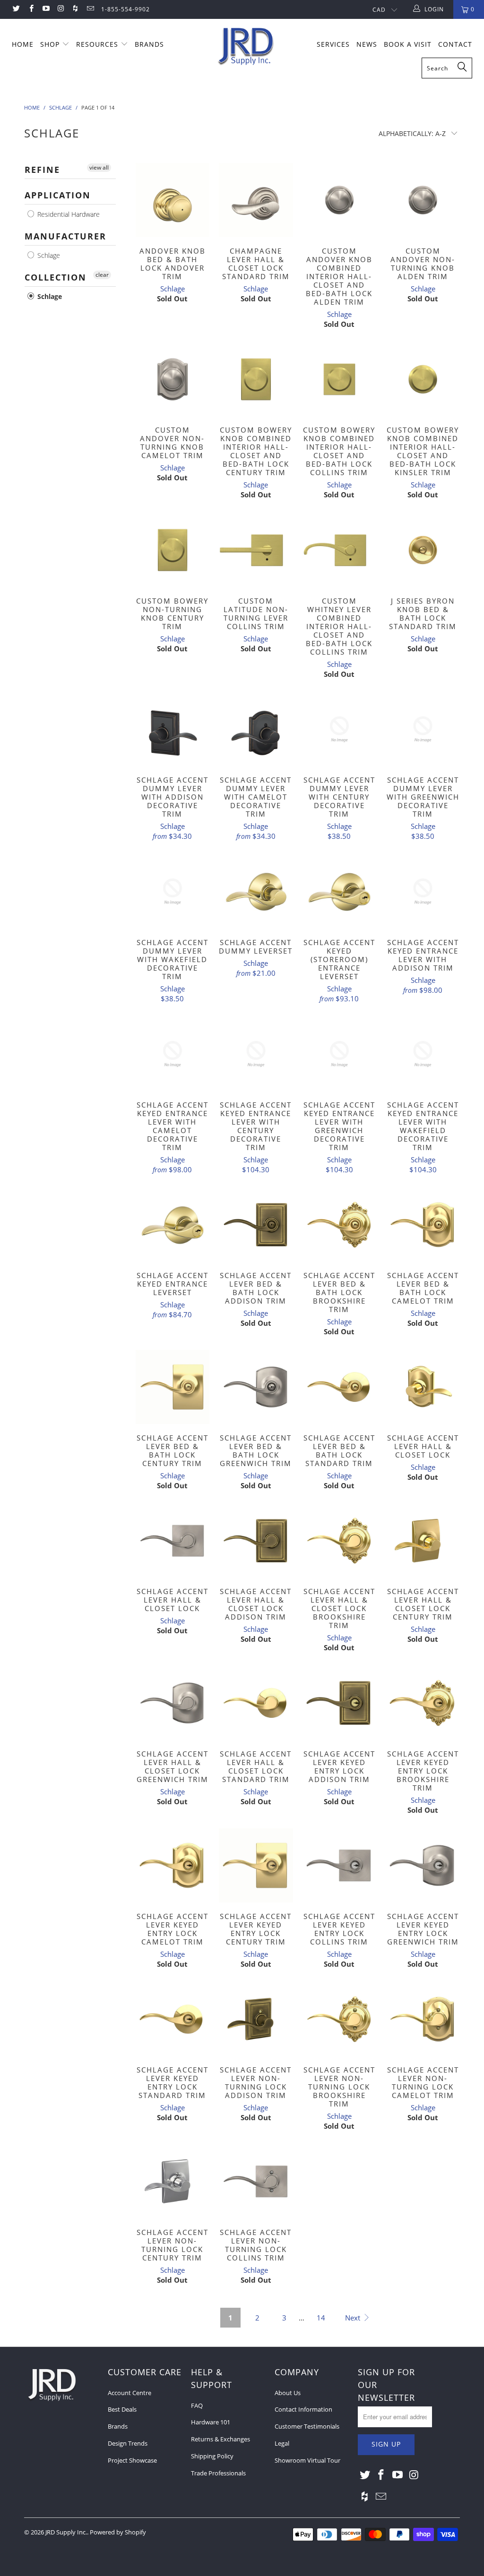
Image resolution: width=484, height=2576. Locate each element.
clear (102, 275)
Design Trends (128, 2443)
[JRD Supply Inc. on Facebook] (30, 9)
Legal (282, 2443)
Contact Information (303, 2409)
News (367, 44)
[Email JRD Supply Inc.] (90, 9)
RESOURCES (98, 44)
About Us (288, 2393)
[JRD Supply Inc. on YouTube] (46, 9)
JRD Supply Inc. (66, 2532)
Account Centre (130, 2393)
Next (354, 2318)
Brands (118, 2426)
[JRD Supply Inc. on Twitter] (16, 9)
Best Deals (122, 2409)
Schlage (48, 255)
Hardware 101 (211, 2422)
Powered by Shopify (118, 2532)
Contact (455, 44)
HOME (23, 44)
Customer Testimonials (307, 2426)
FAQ (197, 2405)
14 (321, 2318)
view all (99, 167)
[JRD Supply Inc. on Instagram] (60, 9)
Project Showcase (132, 2460)
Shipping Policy (212, 2456)
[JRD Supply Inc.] (247, 47)
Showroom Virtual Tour (307, 2460)
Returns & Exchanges (220, 2439)
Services (333, 44)
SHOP (51, 44)
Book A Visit (408, 44)
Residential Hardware (68, 214)
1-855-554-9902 (125, 9)
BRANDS (149, 44)
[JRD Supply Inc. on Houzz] (75, 9)
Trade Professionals (218, 2473)
